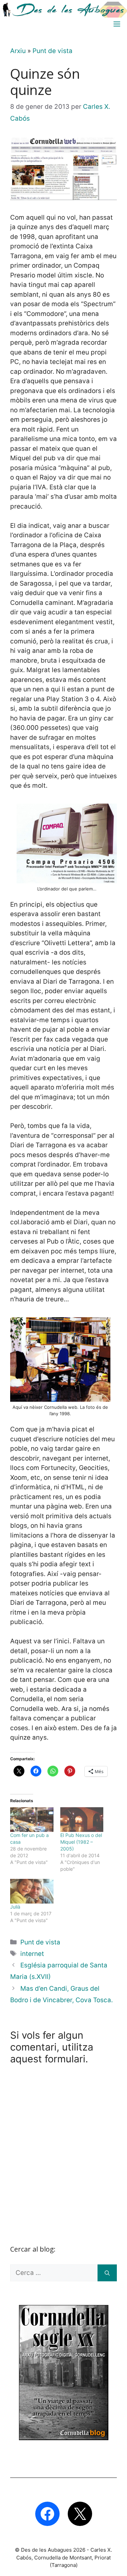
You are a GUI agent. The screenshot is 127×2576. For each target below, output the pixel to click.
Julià (15, 1907)
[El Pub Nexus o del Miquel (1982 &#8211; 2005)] (82, 1820)
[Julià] (32, 1891)
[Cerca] (107, 2273)
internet (32, 1954)
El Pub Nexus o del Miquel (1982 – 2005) (81, 1842)
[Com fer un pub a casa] (32, 1820)
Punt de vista (52, 51)
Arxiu (18, 51)
